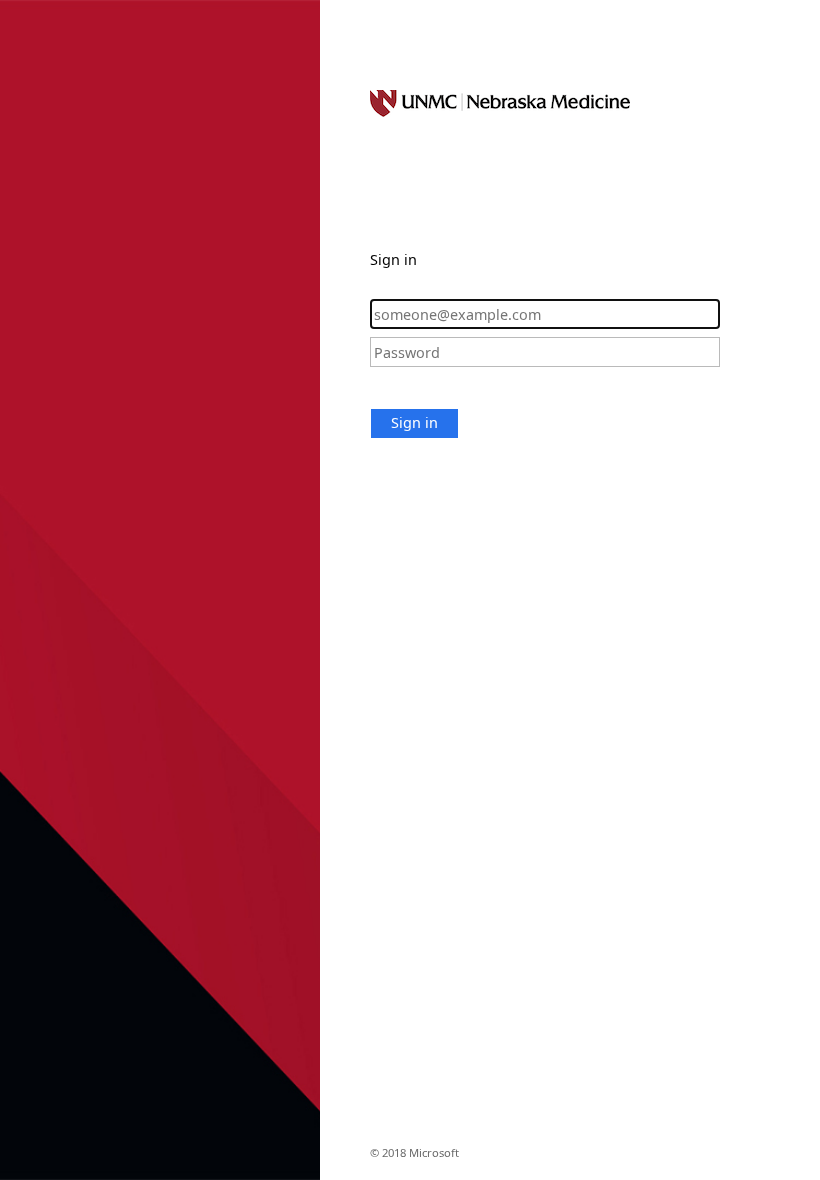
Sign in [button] (414, 422)
